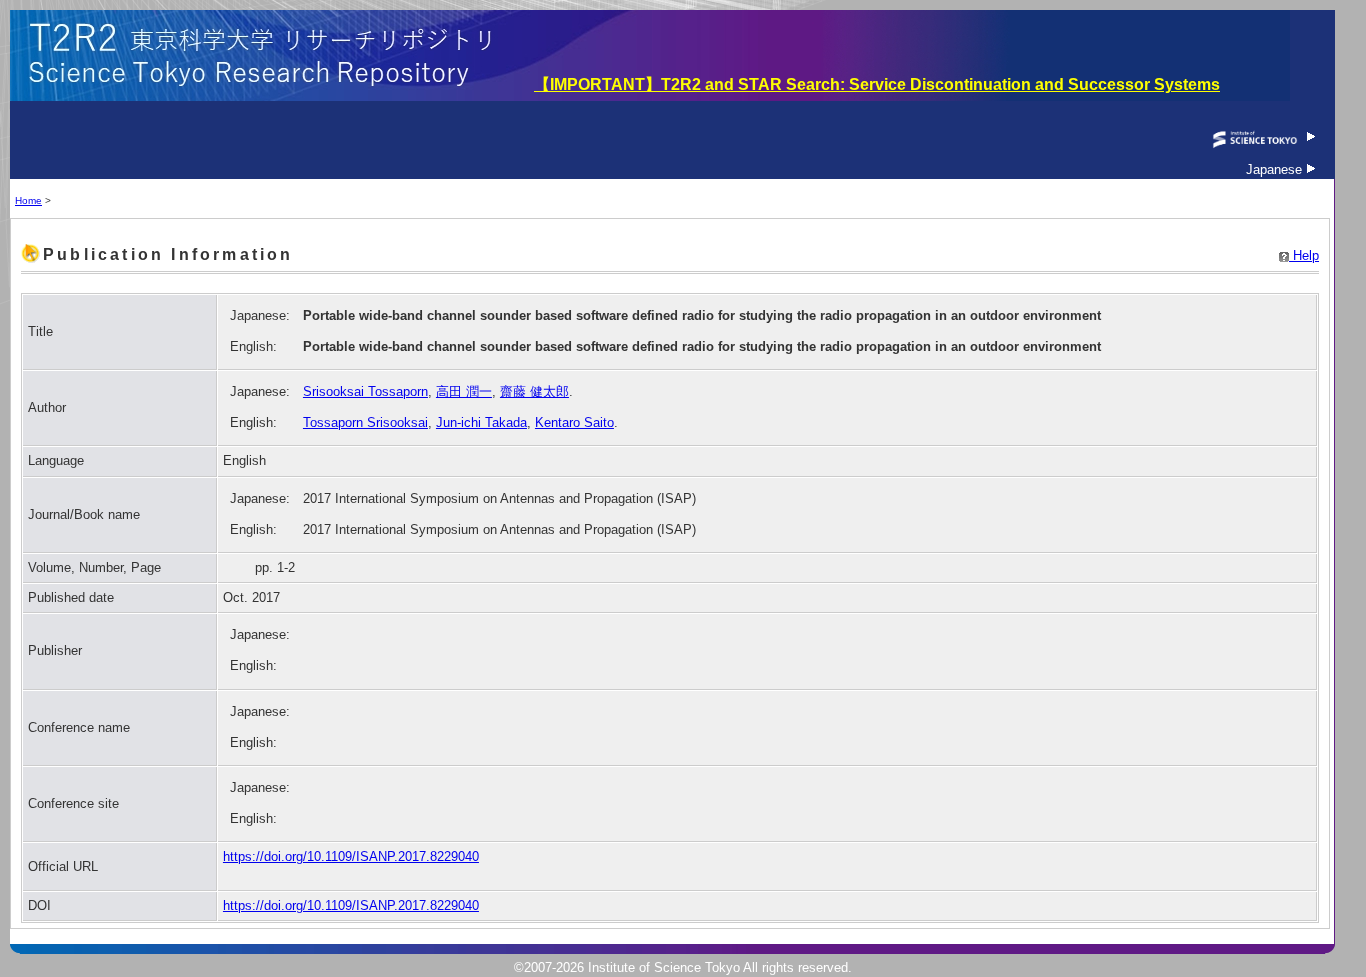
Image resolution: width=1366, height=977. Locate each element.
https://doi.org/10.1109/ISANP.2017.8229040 (351, 856)
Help (1304, 255)
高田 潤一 (464, 391)
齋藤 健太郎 (534, 391)
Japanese (1276, 169)
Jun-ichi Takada (481, 422)
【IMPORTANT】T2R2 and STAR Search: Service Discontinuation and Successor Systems (877, 84)
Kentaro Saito (574, 422)
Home (28, 200)
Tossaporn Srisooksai (365, 422)
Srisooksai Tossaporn (365, 391)
